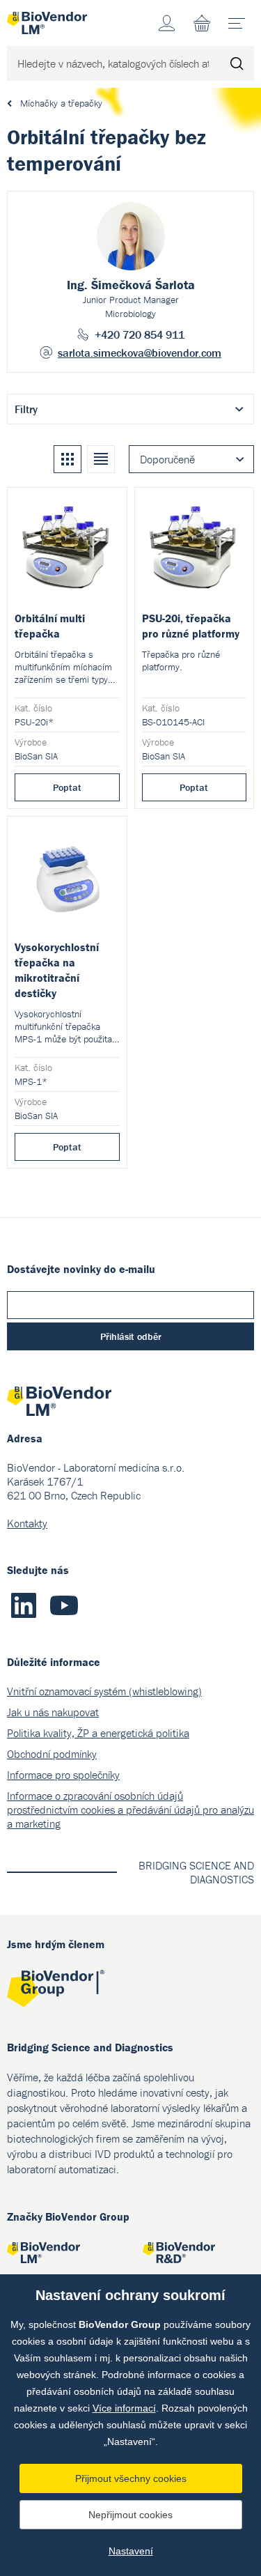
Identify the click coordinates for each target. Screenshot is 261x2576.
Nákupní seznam (202, 23)
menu (237, 23)
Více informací (124, 2408)
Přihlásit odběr (131, 1336)
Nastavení (131, 2551)
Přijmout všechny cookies (131, 2478)
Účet (167, 23)
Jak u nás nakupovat (53, 1712)
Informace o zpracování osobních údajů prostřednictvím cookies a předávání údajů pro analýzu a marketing (130, 1810)
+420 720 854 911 (140, 334)
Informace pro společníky (63, 1775)
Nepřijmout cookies (130, 2515)
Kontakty (27, 1523)
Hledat (237, 63)
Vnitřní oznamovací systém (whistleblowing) (104, 1691)
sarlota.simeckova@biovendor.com (140, 353)
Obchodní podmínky (52, 1754)
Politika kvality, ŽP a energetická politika (98, 1733)
